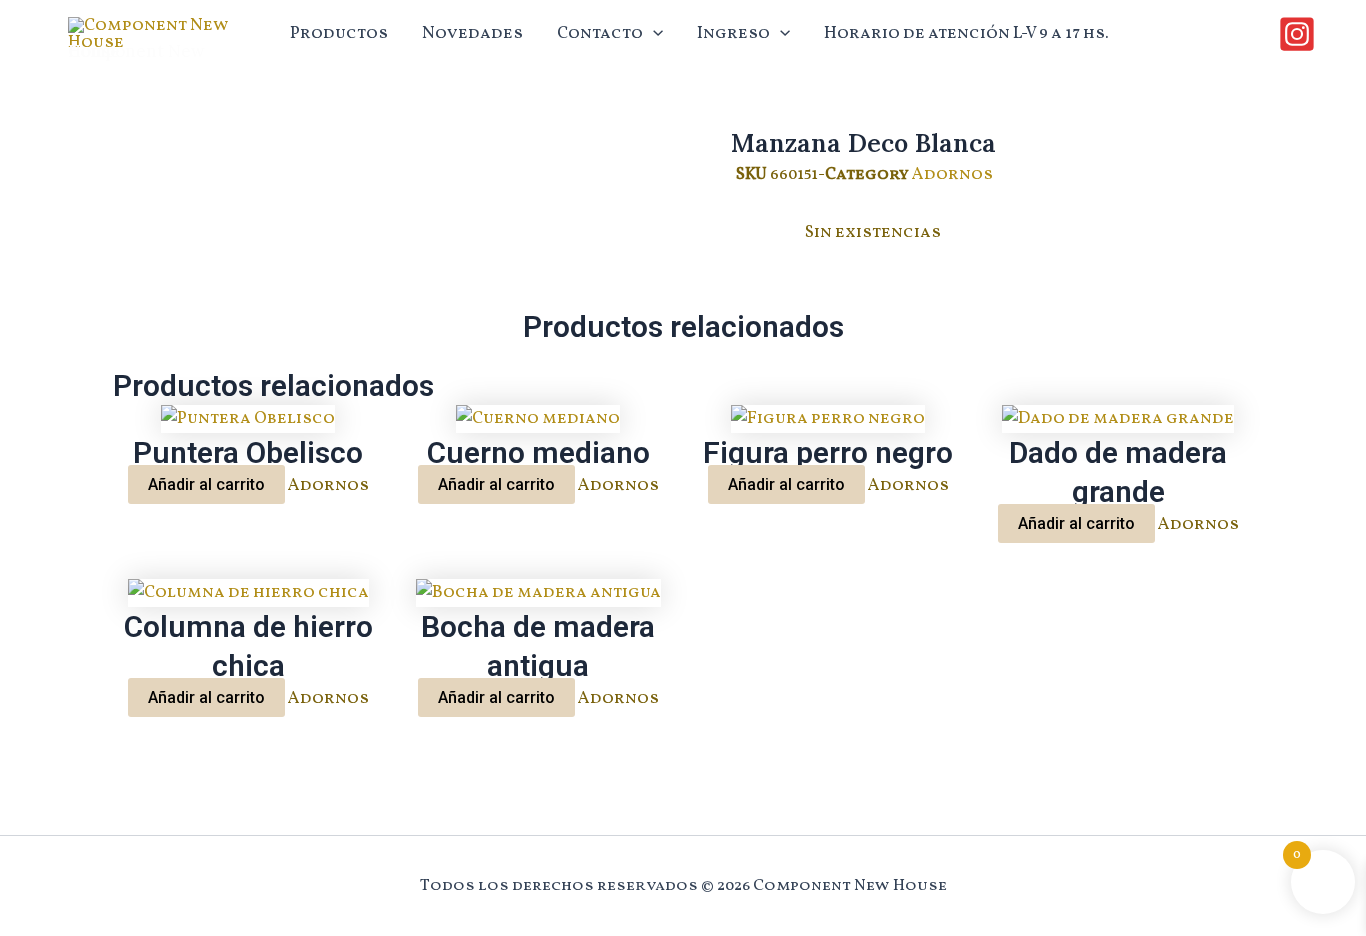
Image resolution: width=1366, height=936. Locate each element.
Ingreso (733, 33)
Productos (339, 33)
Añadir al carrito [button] (206, 484)
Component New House (136, 51)
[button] (653, 34)
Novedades (472, 33)
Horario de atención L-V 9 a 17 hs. (966, 33)
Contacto (600, 33)
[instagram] (1300, 34)
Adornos (952, 174)
